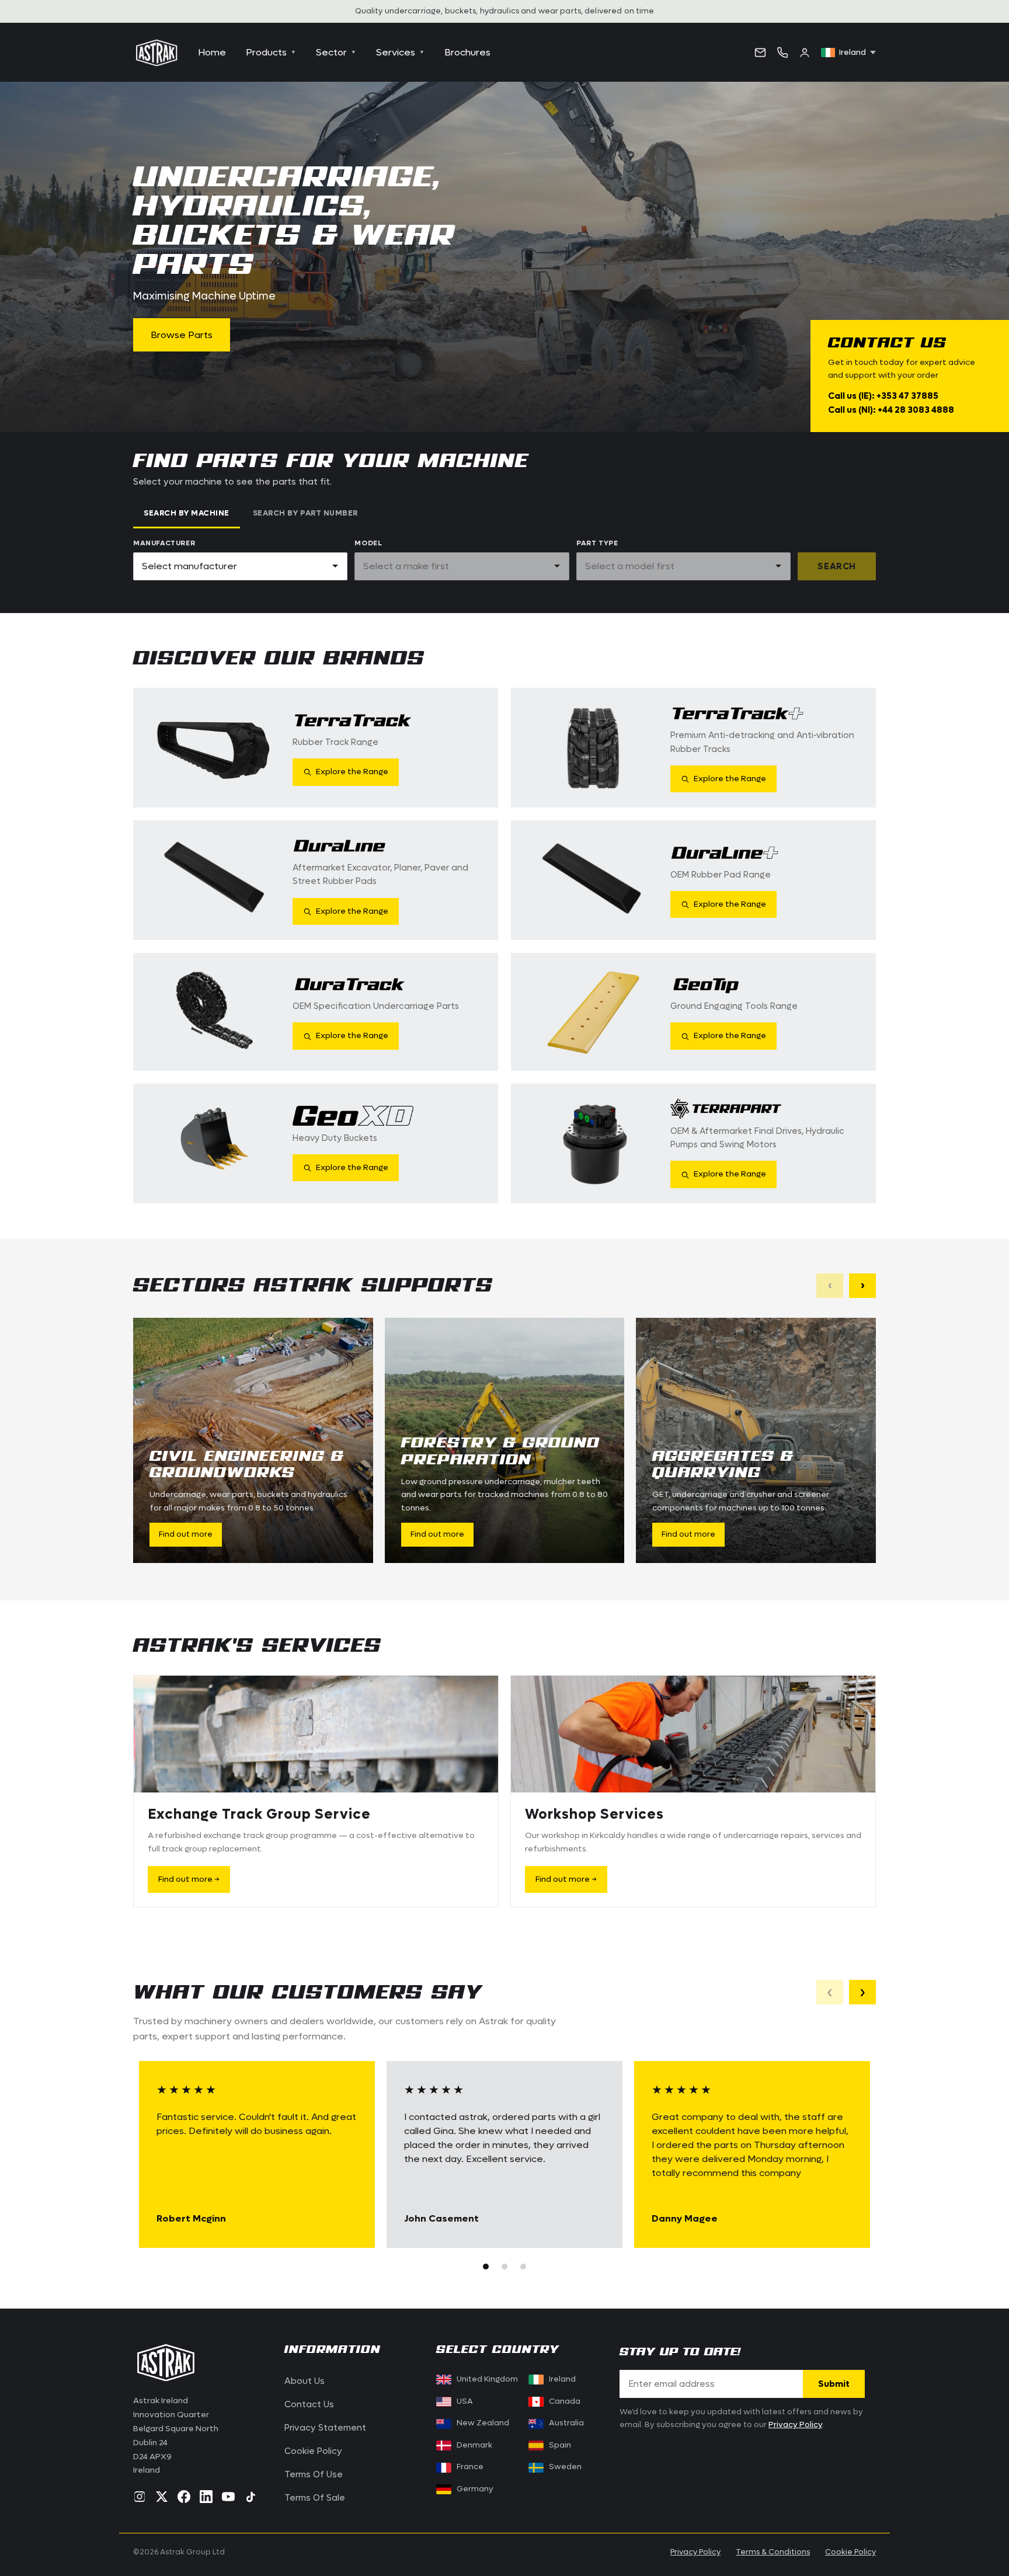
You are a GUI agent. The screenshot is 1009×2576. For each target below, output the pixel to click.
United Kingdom (487, 2379)
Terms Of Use (314, 2474)
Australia (566, 2423)
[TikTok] (250, 2497)
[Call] (782, 53)
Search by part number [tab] (305, 513)
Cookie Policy (313, 2451)
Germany (475, 2489)
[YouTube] (228, 2497)
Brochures (467, 52)
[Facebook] (184, 2497)
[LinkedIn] (206, 2497)
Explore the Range (352, 772)
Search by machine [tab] (187, 513)
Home (212, 52)
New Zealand (483, 2423)
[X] (162, 2497)
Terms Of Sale (315, 2498)
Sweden (565, 2467)
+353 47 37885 (907, 396)
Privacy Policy (795, 2425)
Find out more (186, 1534)
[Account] (805, 53)
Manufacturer (164, 543)
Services (400, 52)
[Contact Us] (760, 53)
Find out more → (189, 1879)
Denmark (474, 2445)
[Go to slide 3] (523, 2267)
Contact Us (309, 2404)
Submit (834, 2384)
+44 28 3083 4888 (916, 410)
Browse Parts (182, 335)
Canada (557, 2401)
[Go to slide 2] (505, 2267)
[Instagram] (140, 2497)
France (470, 2467)
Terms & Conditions (773, 2552)
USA (465, 2401)
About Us (305, 2381)
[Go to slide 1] (486, 2267)
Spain (560, 2445)
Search (837, 566)
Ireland (562, 2379)
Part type (597, 543)
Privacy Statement (325, 2428)
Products (271, 52)
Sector (336, 52)
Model (368, 543)
